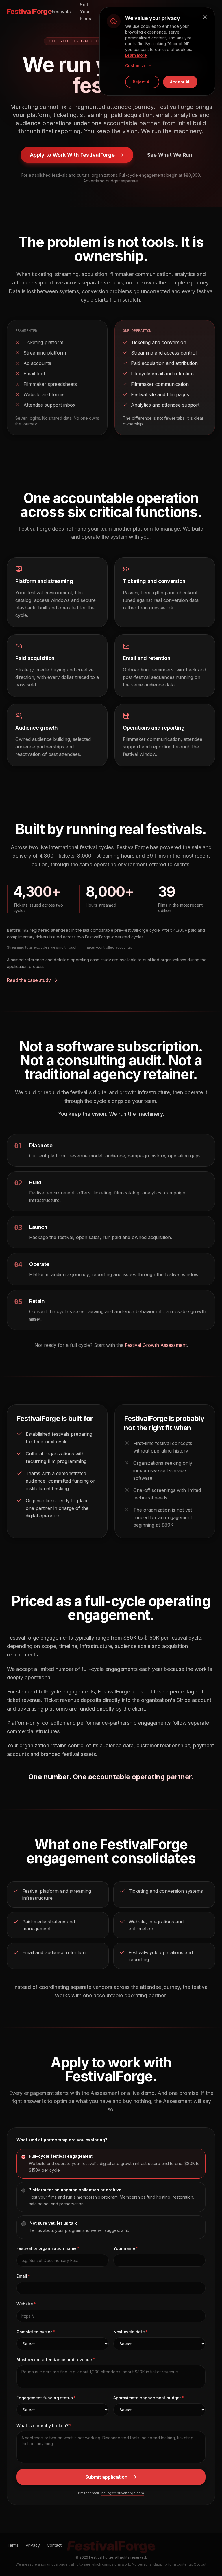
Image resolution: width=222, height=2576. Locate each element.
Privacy (33, 2545)
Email (22, 2276)
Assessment (138, 12)
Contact (192, 12)
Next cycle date (129, 2332)
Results (108, 12)
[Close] (205, 17)
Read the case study (29, 980)
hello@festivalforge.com (123, 2493)
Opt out (200, 2564)
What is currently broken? (42, 2426)
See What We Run (170, 155)
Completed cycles (35, 2332)
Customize (136, 66)
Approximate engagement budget (147, 2398)
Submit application (106, 2477)
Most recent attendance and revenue (54, 2359)
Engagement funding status (45, 2398)
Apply (168, 12)
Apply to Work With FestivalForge (72, 155)
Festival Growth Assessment (156, 1345)
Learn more (136, 55)
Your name (124, 2248)
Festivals (61, 12)
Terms (13, 2545)
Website (25, 2304)
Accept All (180, 82)
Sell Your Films (85, 12)
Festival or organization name (47, 2248)
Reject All (142, 82)
